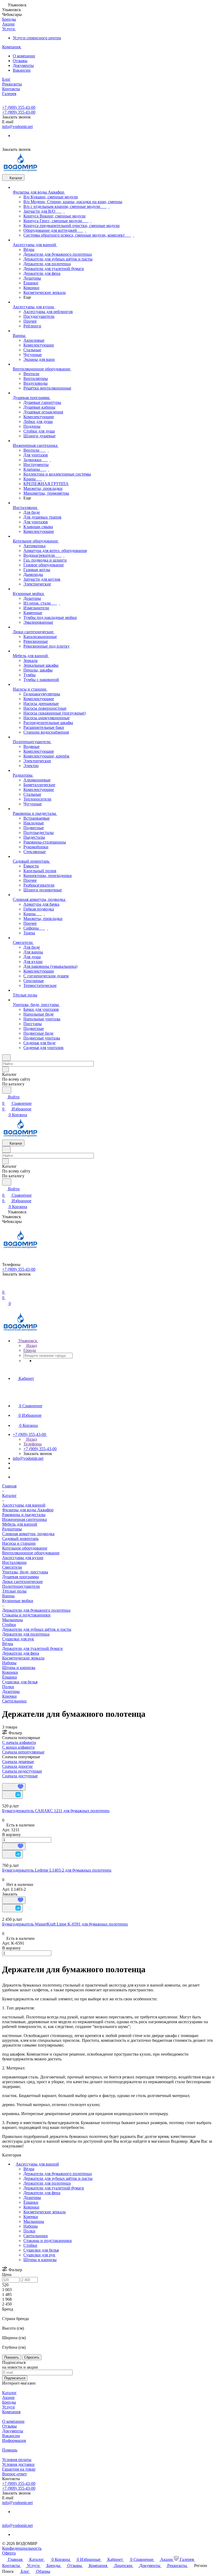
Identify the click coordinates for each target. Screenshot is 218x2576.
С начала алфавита (19, 1742)
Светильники (14, 1701)
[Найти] (7, 1090)
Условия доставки (18, 2464)
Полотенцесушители (21, 1586)
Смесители (12, 1567)
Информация (14, 2440)
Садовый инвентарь (20, 1539)
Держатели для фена (21, 1653)
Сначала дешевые (18, 1762)
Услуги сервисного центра (37, 38)
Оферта (9, 2553)
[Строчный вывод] (7, 1781)
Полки (8, 1687)
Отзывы (20, 61)
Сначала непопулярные (23, 1752)
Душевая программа (20, 1577)
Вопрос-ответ (14, 2474)
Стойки (9, 1625)
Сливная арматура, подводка (28, 1534)
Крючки (9, 1696)
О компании (24, 56)
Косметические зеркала (23, 1658)
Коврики (10, 1672)
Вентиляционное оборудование (31, 1553)
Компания (11, 2412)
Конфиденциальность (22, 2548)
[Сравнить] (12, 1795)
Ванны (8, 1596)
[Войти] (5, 1286)
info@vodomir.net (17, 127)
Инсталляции (14, 1562)
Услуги (9, 2407)
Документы (23, 65)
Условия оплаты (17, 2460)
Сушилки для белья (20, 1682)
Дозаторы (11, 1691)
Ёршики (10, 1677)
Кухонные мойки (18, 1601)
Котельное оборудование (25, 1548)
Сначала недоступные (22, 1771)
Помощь (10, 2450)
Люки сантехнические (22, 1582)
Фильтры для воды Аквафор (28, 1510)
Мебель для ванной (20, 1524)
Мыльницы (12, 1620)
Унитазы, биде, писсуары (25, 1572)
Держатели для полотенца (26, 1634)
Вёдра (8, 1644)
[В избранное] (14, 1787)
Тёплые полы (14, 1591)
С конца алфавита (18, 1747)
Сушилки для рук (18, 1639)
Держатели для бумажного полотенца (58, 2174)
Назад (31, 1345)
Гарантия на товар (19, 2469)
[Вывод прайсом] (11, 1781)
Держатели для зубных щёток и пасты (37, 1629)
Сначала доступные (20, 1776)
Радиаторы (12, 1529)
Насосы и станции (19, 1543)
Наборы (9, 1663)
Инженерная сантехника (24, 1519)
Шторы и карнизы (19, 1668)
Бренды (9, 2402)
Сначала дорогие (17, 1766)
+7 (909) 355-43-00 (19, 107)
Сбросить (32, 2357)
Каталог (9, 2393)
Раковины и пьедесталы (24, 1515)
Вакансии (22, 70)
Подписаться (15, 2378)
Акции (8, 2397)
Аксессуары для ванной (37, 2164)
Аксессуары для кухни (23, 1558)
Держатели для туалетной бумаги (32, 1648)
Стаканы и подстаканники (26, 1615)
